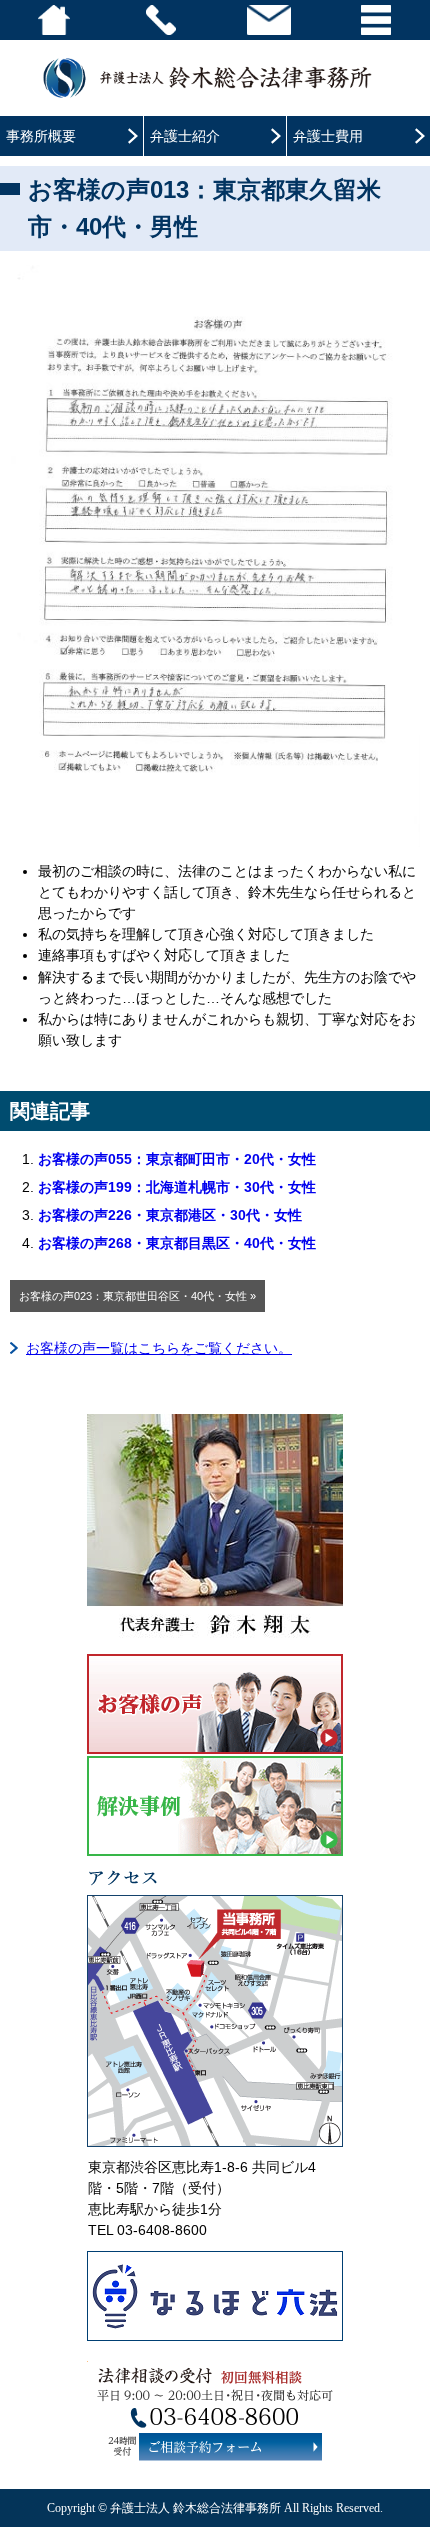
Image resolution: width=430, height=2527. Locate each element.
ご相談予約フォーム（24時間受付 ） (230, 2446)
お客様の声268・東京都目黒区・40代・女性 (177, 1243)
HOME (54, 20)
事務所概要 (41, 136)
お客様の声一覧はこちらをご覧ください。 (159, 1348)
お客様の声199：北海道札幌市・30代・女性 (177, 1187)
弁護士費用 (328, 136)
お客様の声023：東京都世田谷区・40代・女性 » (137, 1296)
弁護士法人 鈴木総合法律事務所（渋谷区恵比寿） (215, 77)
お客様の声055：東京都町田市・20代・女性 (177, 1159)
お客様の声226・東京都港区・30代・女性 (170, 1215)
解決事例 (215, 1806)
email (269, 20)
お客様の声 (215, 1704)
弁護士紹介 (185, 136)
